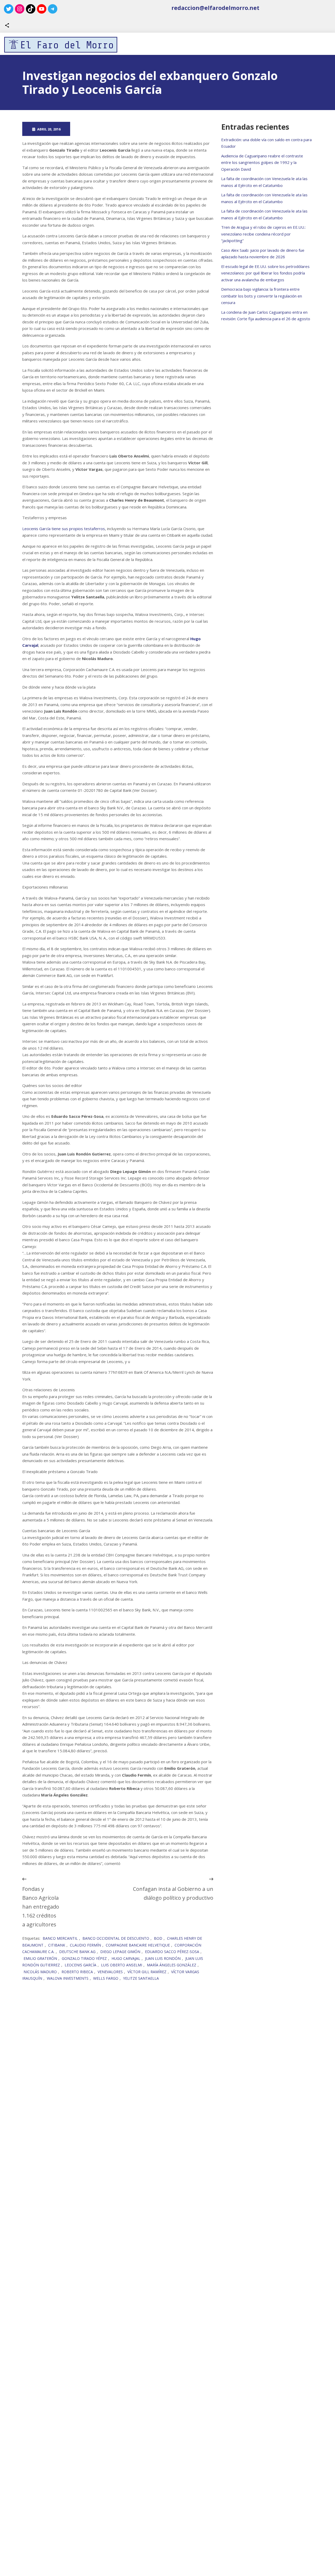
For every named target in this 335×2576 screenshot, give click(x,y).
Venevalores (110, 1972)
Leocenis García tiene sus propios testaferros (64, 529)
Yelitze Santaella (141, 1978)
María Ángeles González (172, 1965)
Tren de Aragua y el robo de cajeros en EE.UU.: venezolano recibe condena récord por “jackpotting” (263, 234)
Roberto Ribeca (77, 1972)
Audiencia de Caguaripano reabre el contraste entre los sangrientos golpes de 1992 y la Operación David (262, 162)
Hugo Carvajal (126, 1958)
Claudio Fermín (85, 1945)
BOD (158, 1938)
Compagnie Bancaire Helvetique (138, 1945)
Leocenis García (80, 1965)
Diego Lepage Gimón (120, 1952)
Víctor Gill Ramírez (147, 1972)
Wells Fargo (106, 1978)
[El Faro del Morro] (61, 45)
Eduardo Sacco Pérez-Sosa (172, 1952)
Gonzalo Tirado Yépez (84, 1958)
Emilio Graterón (40, 1958)
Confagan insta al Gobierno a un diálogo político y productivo (173, 1893)
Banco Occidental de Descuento (116, 1938)
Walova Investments (68, 1978)
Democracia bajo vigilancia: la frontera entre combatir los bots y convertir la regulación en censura (262, 296)
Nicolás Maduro (40, 1972)
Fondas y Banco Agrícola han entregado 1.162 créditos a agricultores (41, 1907)
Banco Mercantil (60, 1938)
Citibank (57, 1945)
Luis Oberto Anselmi (122, 1965)
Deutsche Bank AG (77, 1952)
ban (141, 129)
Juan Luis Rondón (163, 1958)
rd (149, 129)
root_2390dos (96, 129)
